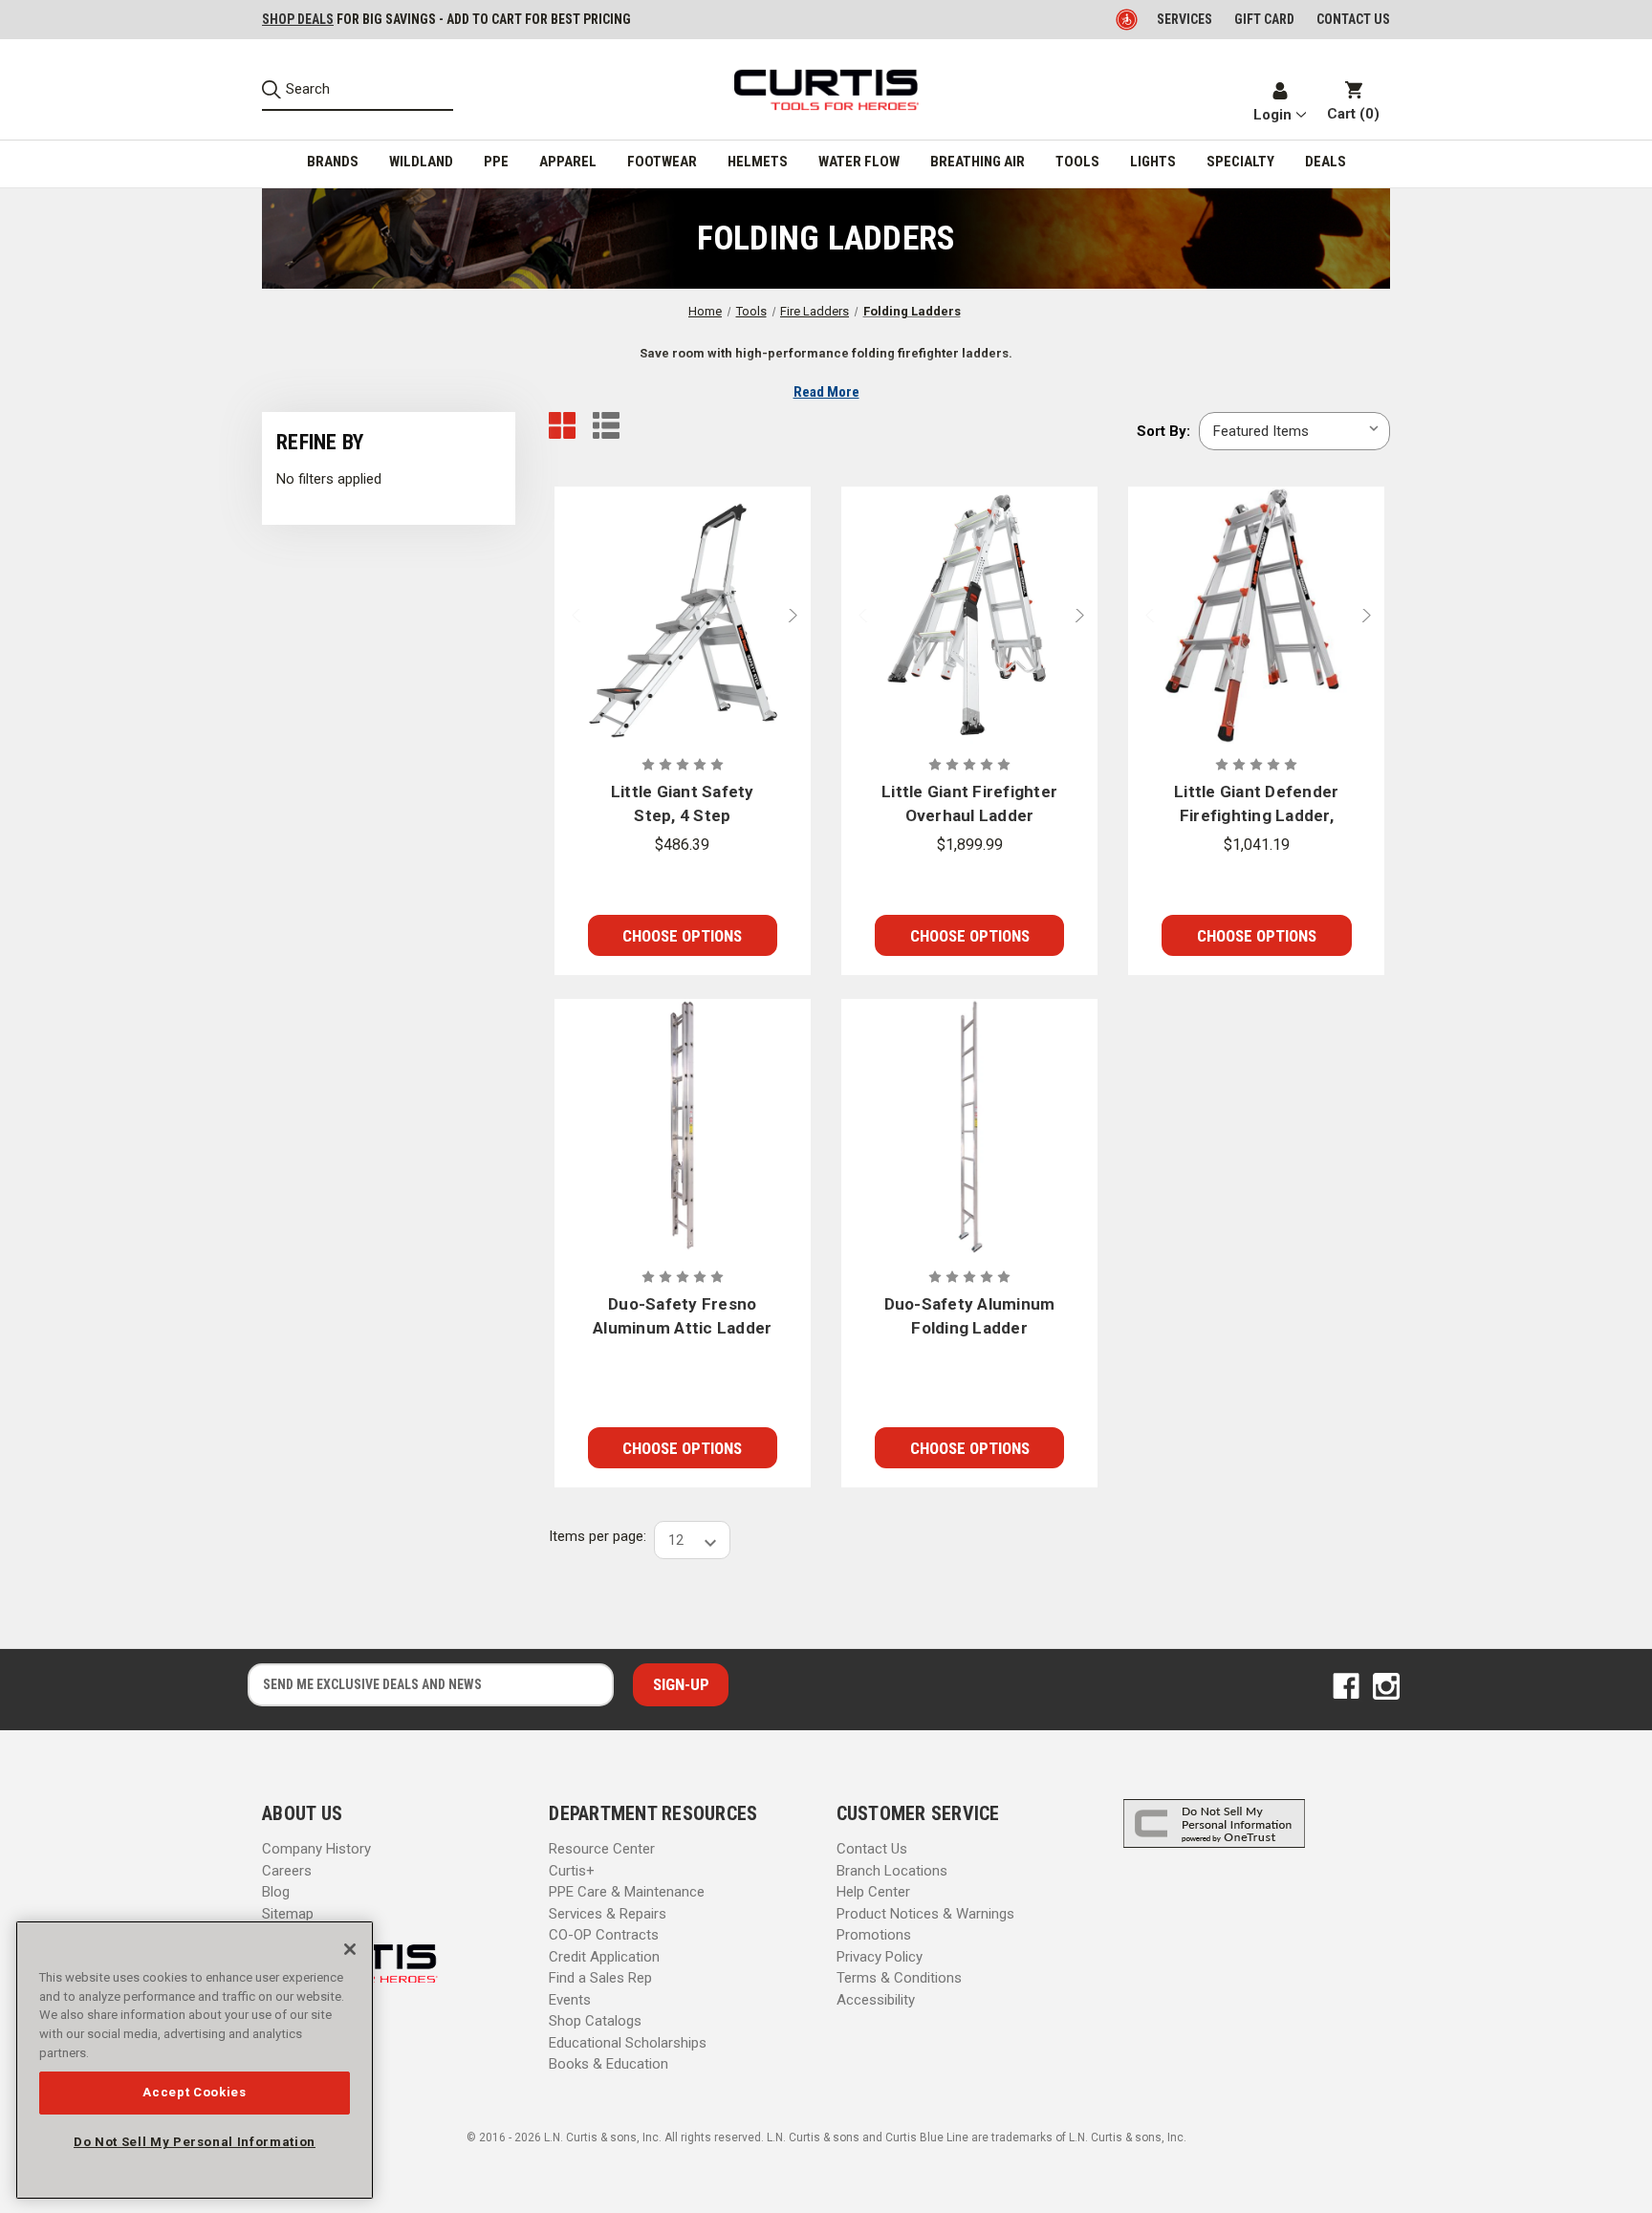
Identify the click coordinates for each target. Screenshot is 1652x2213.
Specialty (1240, 162)
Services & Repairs (608, 1914)
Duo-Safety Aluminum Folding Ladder (970, 1316)
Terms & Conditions (899, 1978)
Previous (568, 615)
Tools (1077, 162)
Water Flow (859, 162)
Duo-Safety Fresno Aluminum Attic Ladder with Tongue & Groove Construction (682, 1318)
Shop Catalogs (595, 2021)
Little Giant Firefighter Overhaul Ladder (969, 804)
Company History (316, 1849)
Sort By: (1163, 431)
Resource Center (602, 1849)
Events (570, 2000)
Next (797, 615)
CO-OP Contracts (604, 1935)
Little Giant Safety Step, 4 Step (683, 804)
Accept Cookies (194, 2092)
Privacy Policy (880, 1957)
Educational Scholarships (628, 2043)
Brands (333, 162)
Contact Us (872, 1849)
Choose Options (682, 936)
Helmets (758, 162)
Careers (287, 1871)
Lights (1153, 162)
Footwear (662, 162)
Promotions (874, 1935)
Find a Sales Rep (600, 1978)
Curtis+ (572, 1871)
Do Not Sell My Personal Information (195, 2142)
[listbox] (1294, 431)
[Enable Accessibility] (1128, 19)
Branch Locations (892, 1871)
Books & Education (609, 2064)
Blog (276, 1892)
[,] (683, 615)
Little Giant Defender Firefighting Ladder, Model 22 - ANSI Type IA (1257, 805)
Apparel (568, 162)
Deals (1326, 162)
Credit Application (604, 1957)
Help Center (873, 1892)
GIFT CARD (1264, 19)
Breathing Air (978, 162)
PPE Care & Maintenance (627, 1892)
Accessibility (876, 2000)
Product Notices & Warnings (925, 1914)
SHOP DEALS (298, 19)
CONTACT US (1353, 19)
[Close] (350, 1949)
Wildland (421, 162)
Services (1185, 19)
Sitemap (288, 1914)
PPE (496, 162)
